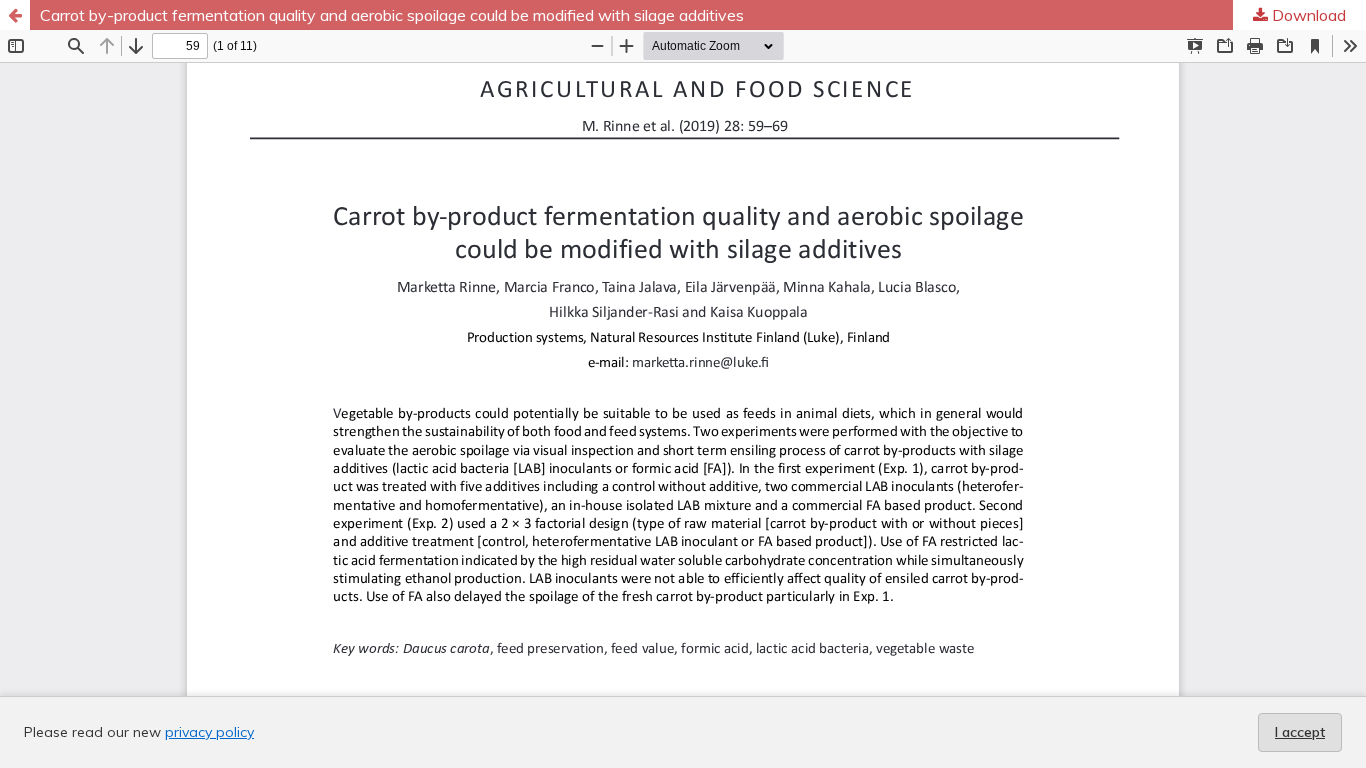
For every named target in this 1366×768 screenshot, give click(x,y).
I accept (1300, 732)
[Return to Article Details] (15, 15)
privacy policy (209, 732)
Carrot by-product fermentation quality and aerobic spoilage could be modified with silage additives (392, 15)
